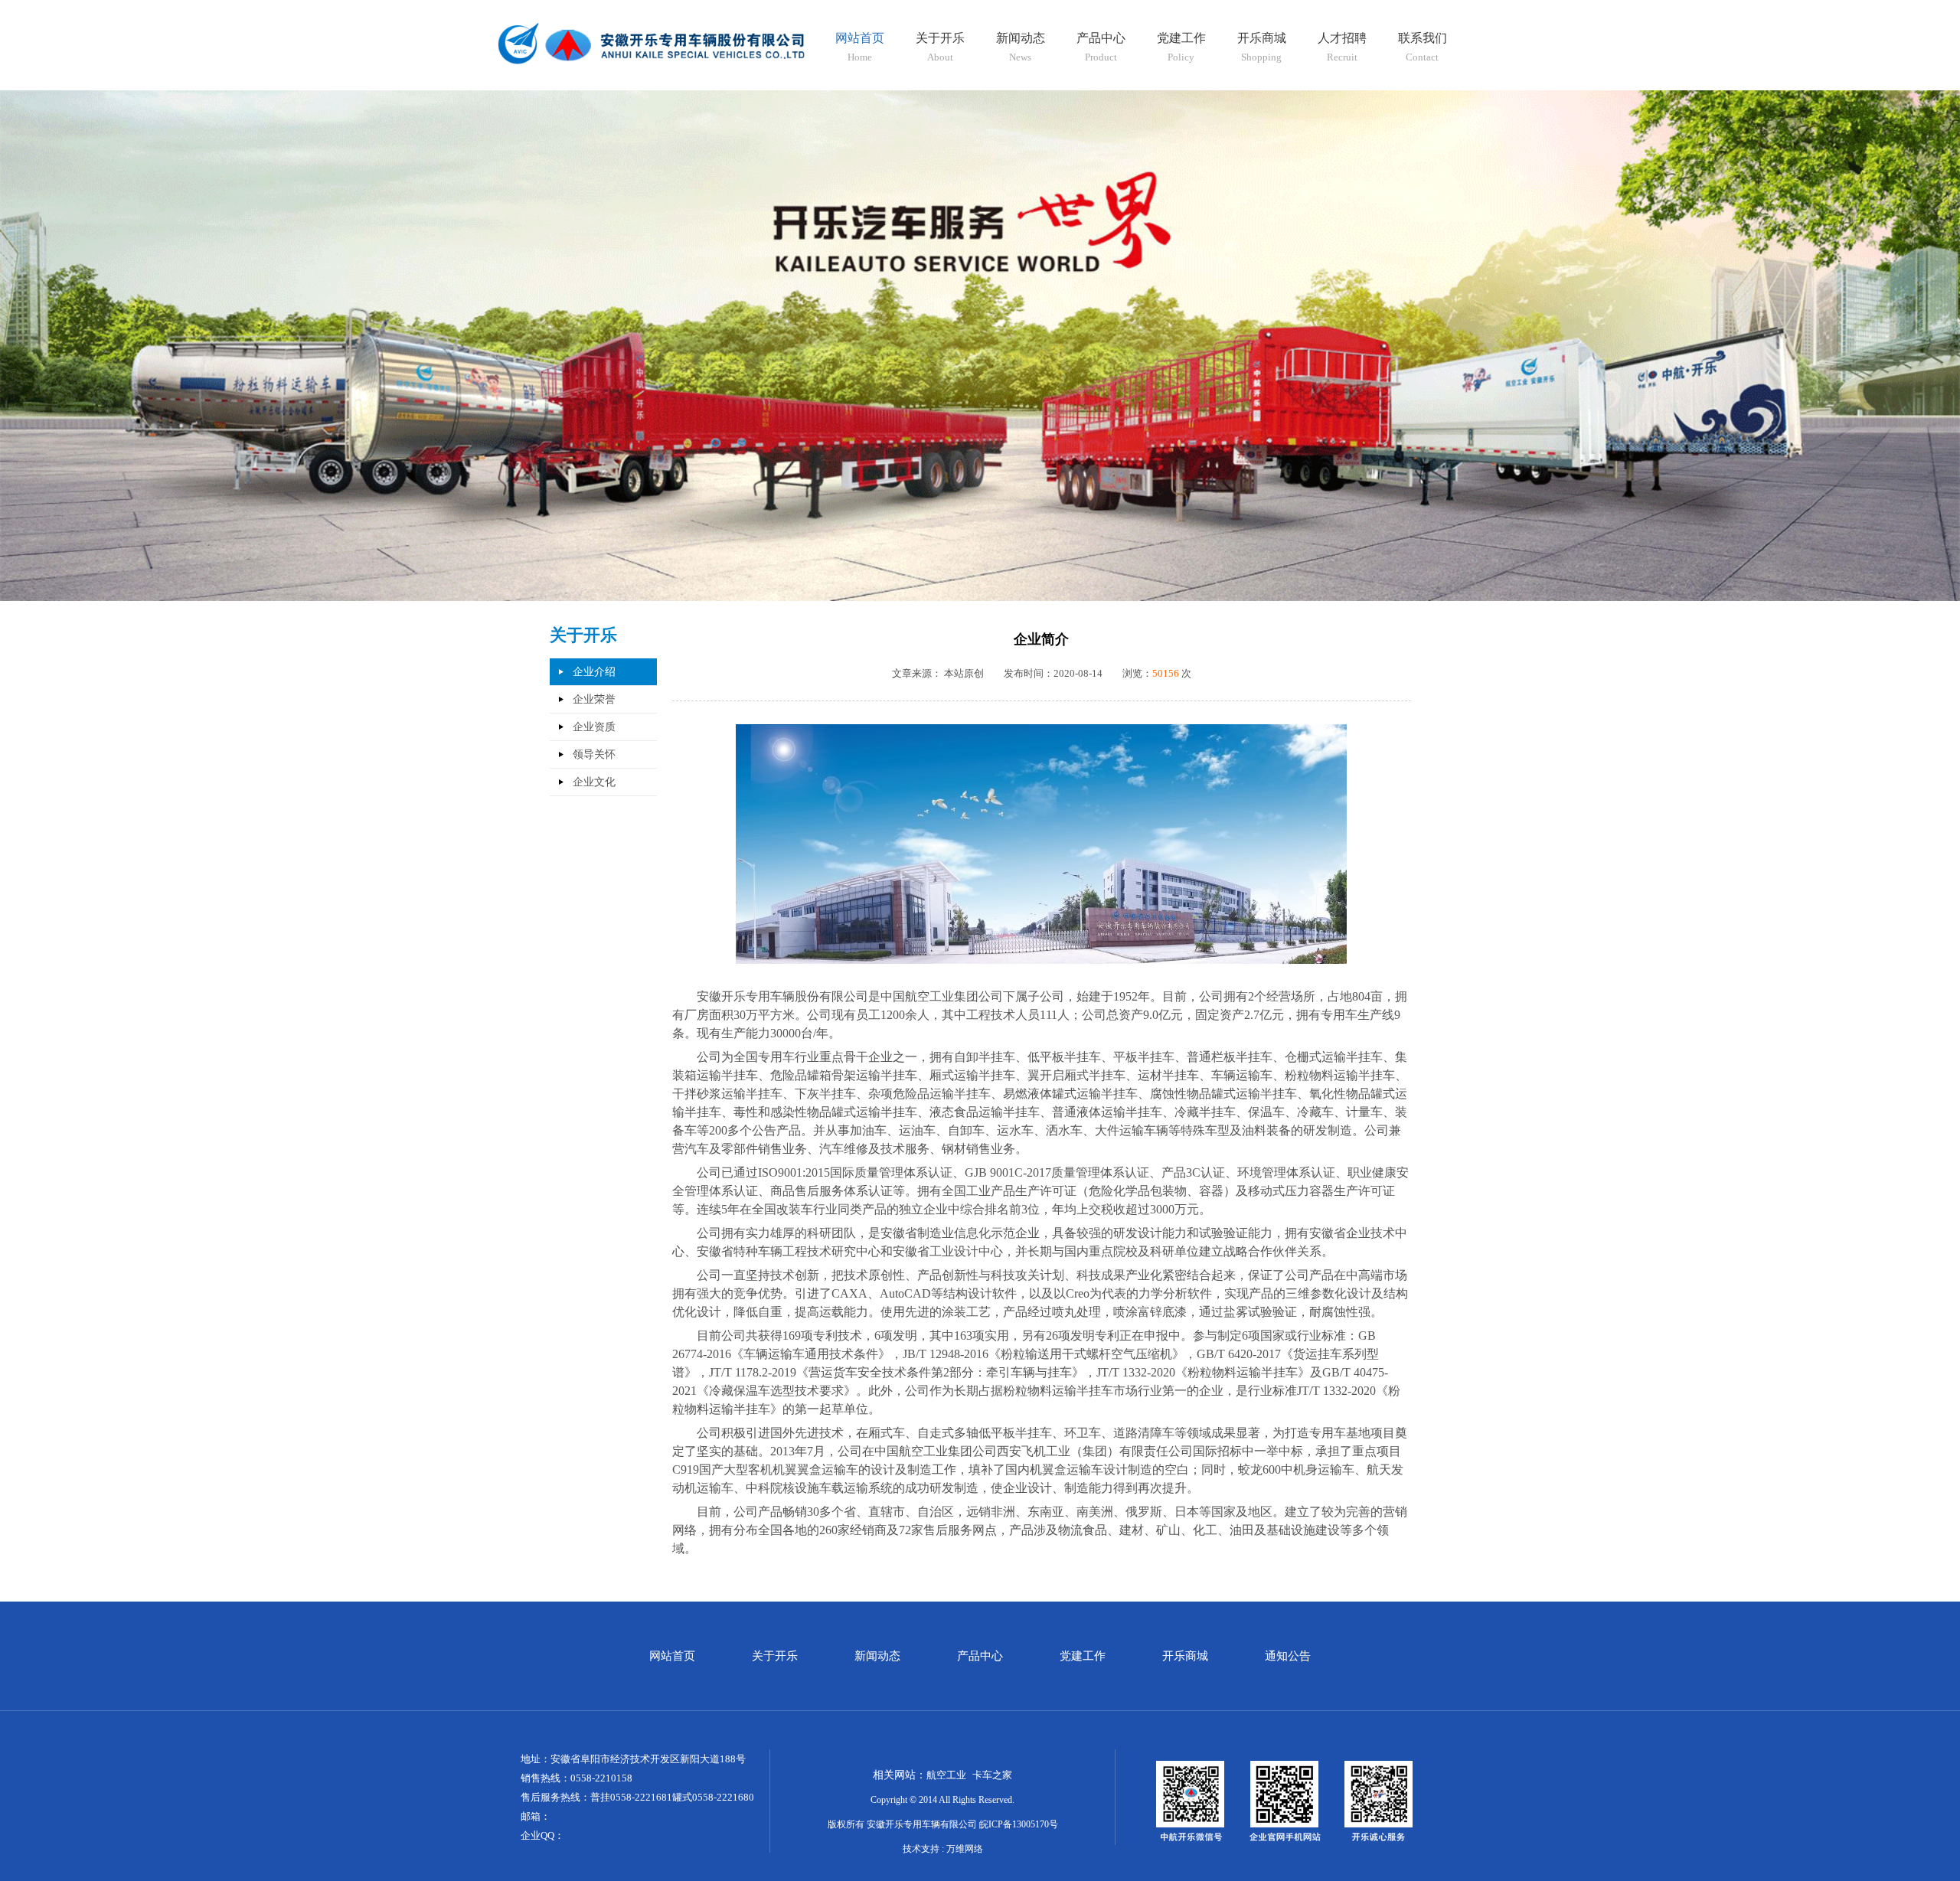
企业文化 (594, 782)
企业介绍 (594, 672)
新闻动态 (877, 1656)
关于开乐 (775, 1656)
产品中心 (980, 1656)
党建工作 (1083, 1656)
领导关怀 (594, 754)
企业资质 (594, 727)
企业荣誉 (594, 699)
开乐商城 (1185, 1656)
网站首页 (672, 1656)
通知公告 (1288, 1656)
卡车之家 (992, 1775)
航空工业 (946, 1775)
